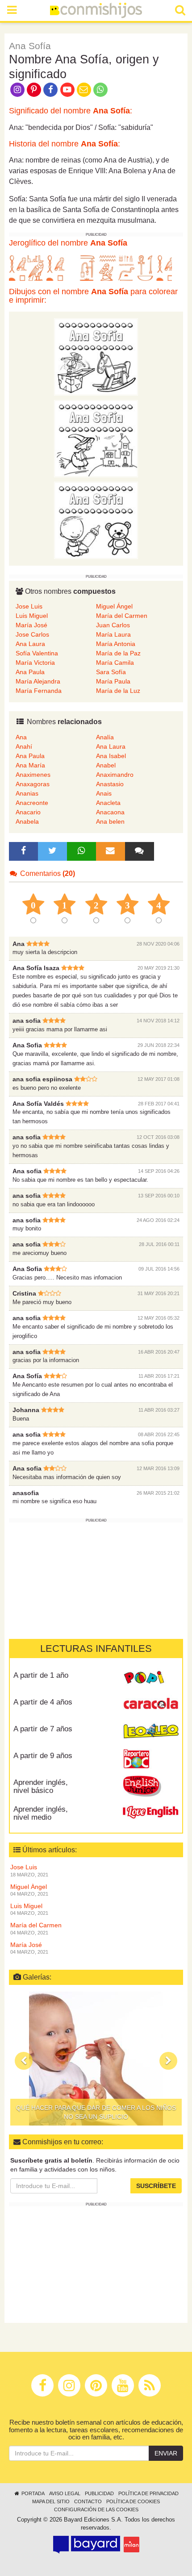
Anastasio (110, 784)
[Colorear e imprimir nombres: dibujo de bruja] (96, 438)
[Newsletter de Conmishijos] (84, 89)
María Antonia (116, 644)
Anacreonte (32, 803)
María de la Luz (118, 691)
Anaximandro (115, 775)
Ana (21, 737)
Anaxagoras (33, 784)
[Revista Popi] (151, 1678)
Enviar (166, 2453)
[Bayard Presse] (87, 2545)
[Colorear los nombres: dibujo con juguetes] (96, 356)
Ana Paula (30, 672)
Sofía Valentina (37, 653)
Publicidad (99, 2493)
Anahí (24, 746)
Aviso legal (65, 2493)
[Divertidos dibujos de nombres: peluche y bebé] (96, 520)
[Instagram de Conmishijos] (17, 89)
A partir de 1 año (41, 1675)
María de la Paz (118, 653)
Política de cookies (133, 2501)
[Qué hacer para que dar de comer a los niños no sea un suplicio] (96, 2059)
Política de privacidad (148, 2493)
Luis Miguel (32, 616)
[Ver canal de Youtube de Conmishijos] (67, 89)
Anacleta (108, 803)
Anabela (27, 821)
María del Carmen (122, 616)
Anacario (28, 812)
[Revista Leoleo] (151, 1732)
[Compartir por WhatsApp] (101, 89)
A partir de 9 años (43, 1756)
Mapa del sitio (51, 2501)
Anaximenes (33, 775)
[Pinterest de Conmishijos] (34, 89)
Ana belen (110, 821)
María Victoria (35, 663)
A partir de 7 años (43, 1729)
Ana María (30, 765)
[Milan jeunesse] (131, 2545)
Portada (32, 2493)
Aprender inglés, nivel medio (41, 1813)
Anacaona (110, 812)
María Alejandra (38, 681)
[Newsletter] (110, 851)
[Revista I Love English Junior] (151, 1785)
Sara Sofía (111, 672)
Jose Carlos (32, 634)
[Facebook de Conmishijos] (51, 89)
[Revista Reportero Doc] (151, 1759)
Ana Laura (30, 644)
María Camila (115, 663)
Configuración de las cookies (96, 2509)
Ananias (27, 793)
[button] (24, 2061)
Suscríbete (156, 2186)
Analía (105, 737)
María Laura (113, 634)
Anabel (106, 765)
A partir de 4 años (43, 1702)
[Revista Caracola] (151, 1705)
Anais (104, 793)
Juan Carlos (113, 625)
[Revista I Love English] (151, 1812)
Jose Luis (29, 606)
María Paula (113, 681)
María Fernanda (39, 691)
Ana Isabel (111, 756)
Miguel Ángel (114, 606)
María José (31, 625)
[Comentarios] (139, 851)
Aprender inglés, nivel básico (41, 1787)
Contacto (88, 2501)
